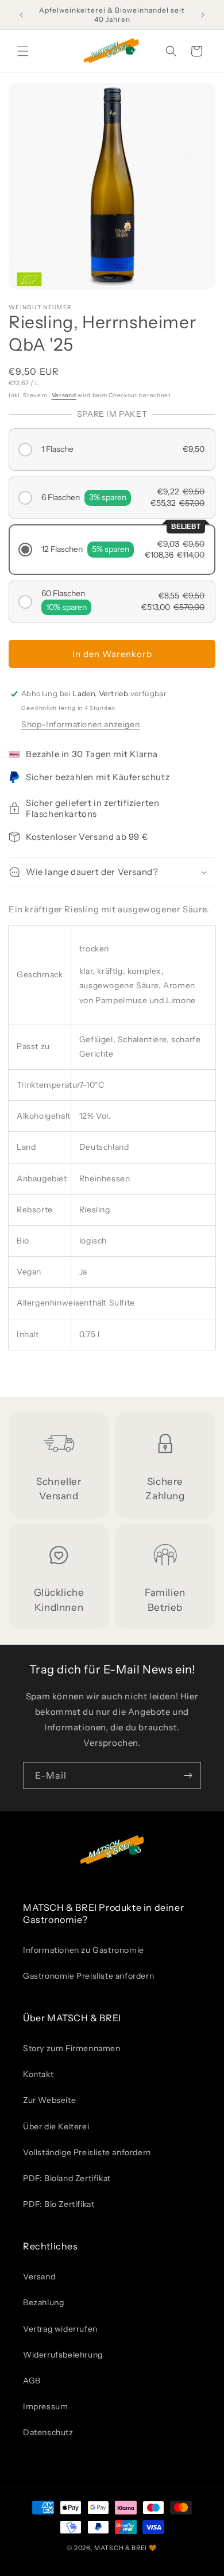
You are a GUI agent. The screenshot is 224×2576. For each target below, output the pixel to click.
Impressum (45, 2406)
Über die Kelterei (56, 2126)
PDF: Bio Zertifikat (59, 2204)
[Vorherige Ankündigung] (21, 15)
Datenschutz (48, 2432)
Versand (64, 395)
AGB (32, 2381)
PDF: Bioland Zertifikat (67, 2178)
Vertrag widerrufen (60, 2329)
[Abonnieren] (188, 1775)
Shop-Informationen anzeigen (80, 724)
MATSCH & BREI (121, 2548)
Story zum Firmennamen (72, 2048)
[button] (23, 51)
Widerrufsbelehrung (63, 2355)
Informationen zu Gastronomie (84, 1950)
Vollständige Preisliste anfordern (87, 2152)
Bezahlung (43, 2302)
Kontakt (38, 2074)
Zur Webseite (49, 2100)
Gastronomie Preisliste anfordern (88, 1976)
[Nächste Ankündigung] (203, 15)
